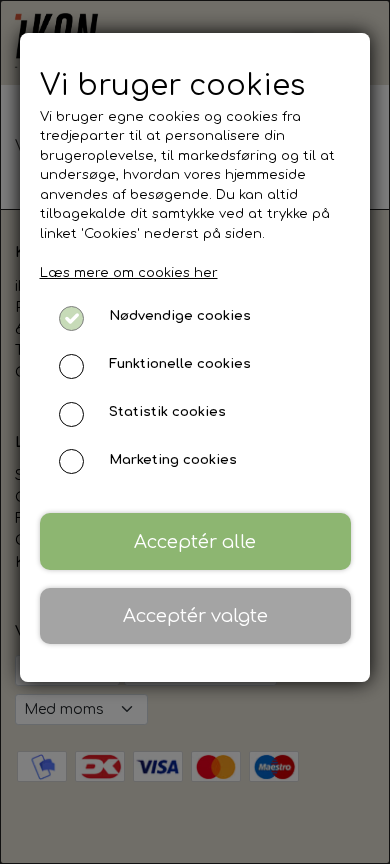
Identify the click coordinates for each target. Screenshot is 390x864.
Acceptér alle (195, 542)
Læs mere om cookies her (129, 273)
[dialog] (195, 432)
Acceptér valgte (195, 616)
